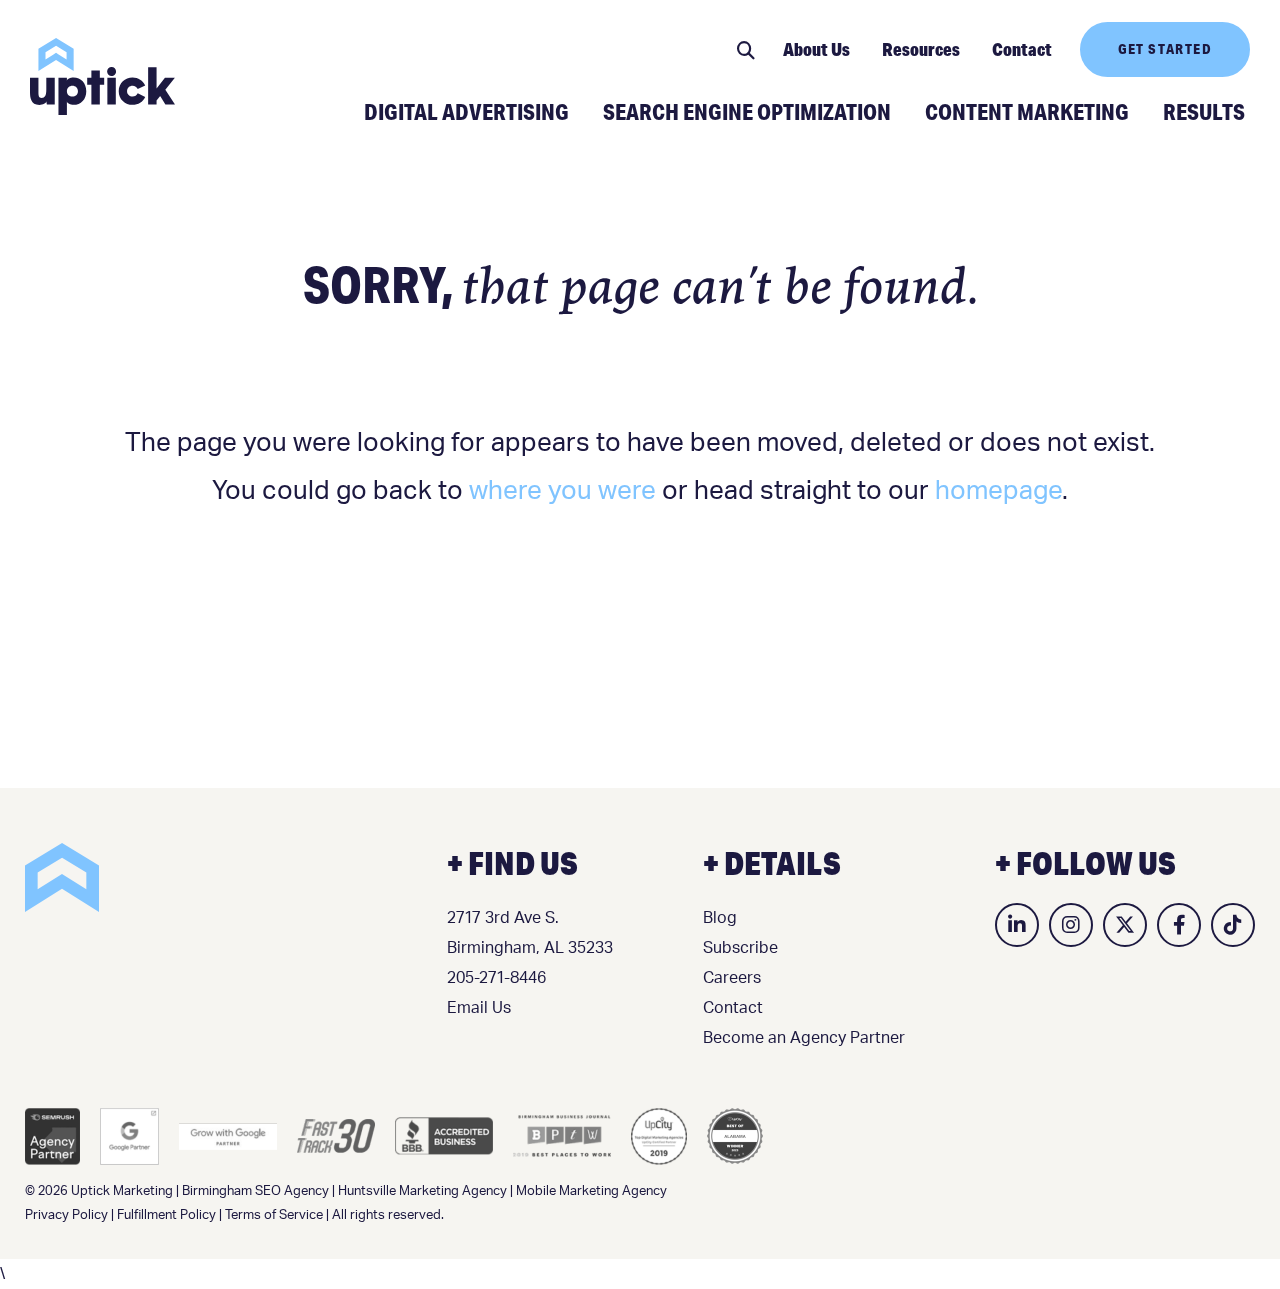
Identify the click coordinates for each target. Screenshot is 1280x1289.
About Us (816, 49)
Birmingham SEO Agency (255, 1191)
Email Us (479, 1008)
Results (1204, 111)
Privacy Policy (66, 1215)
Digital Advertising (466, 111)
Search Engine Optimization (747, 111)
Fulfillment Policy (166, 1215)
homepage (998, 491)
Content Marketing (1027, 111)
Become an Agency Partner (804, 1038)
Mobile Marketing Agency (591, 1191)
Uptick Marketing (102, 76)
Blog (720, 918)
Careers (732, 978)
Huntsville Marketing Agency (422, 1191)
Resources (921, 49)
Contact (1022, 49)
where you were (562, 491)
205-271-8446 (496, 978)
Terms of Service (274, 1215)
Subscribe (740, 948)
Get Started (1165, 49)
